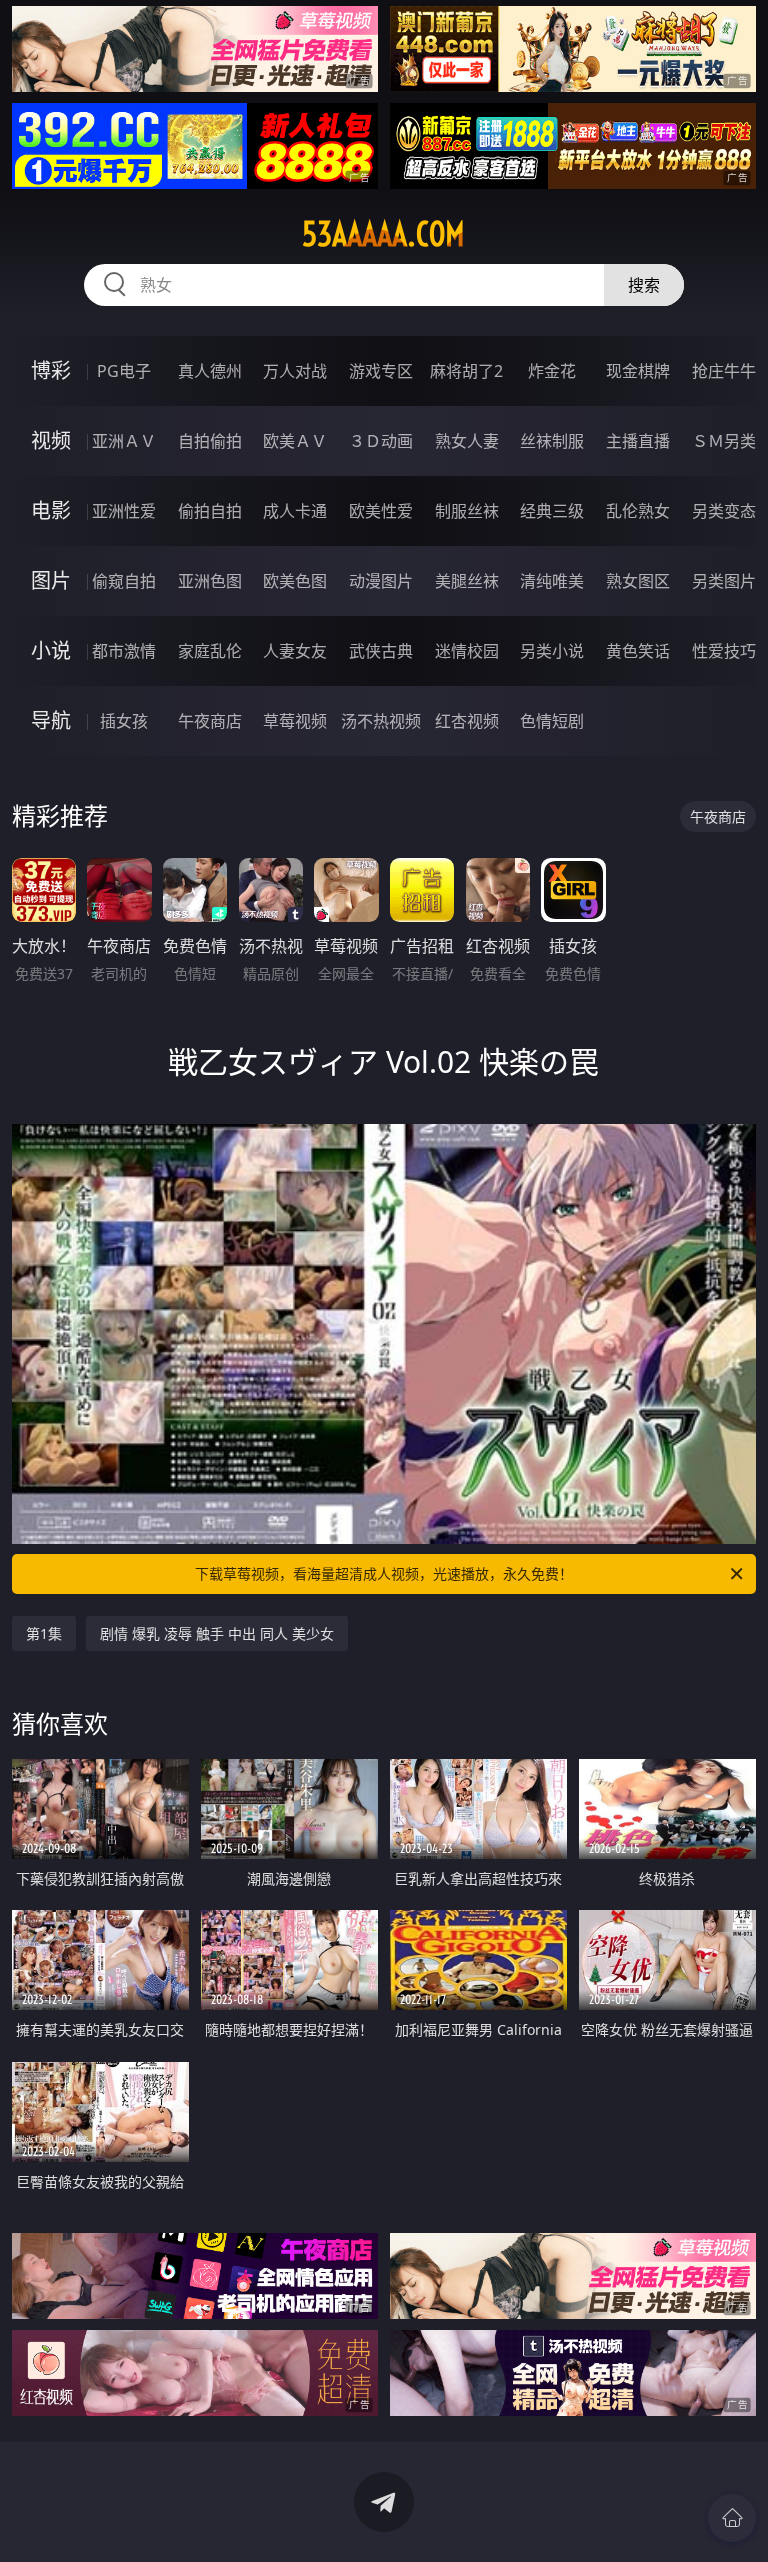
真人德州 (210, 371)
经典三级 (552, 511)
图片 (51, 580)
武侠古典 (381, 651)
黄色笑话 (638, 651)
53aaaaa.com (383, 234)
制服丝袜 (467, 511)
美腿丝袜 (467, 581)
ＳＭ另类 (724, 441)
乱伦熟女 (638, 511)
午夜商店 (210, 721)
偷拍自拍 (210, 511)
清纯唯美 (552, 581)
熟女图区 (638, 581)
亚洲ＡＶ (124, 441)
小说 (51, 650)
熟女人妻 (467, 441)
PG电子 (124, 371)
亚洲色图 (210, 581)
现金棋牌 (638, 371)
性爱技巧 (724, 651)
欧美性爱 (381, 511)
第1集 (44, 1633)
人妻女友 (295, 651)
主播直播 (638, 441)
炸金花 (552, 371)
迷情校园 (467, 651)
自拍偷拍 (210, 441)
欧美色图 (295, 581)
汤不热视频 (381, 721)
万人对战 (295, 371)
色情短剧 (552, 721)
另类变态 (724, 511)
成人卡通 (295, 511)
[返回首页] (732, 2518)
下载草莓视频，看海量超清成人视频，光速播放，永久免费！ (384, 1573)
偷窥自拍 (124, 581)
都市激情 (124, 651)
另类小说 (552, 651)
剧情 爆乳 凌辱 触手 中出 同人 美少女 (217, 1633)
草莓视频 (295, 721)
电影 (51, 510)
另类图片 (724, 581)
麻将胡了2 (466, 371)
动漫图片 (381, 581)
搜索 (644, 285)
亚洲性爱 (124, 511)
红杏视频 (467, 721)
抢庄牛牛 (724, 371)
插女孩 (124, 721)
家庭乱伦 (210, 651)
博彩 (51, 370)
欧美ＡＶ (295, 441)
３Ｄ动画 (381, 441)
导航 (51, 720)
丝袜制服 (552, 441)
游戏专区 (381, 371)
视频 (51, 440)
